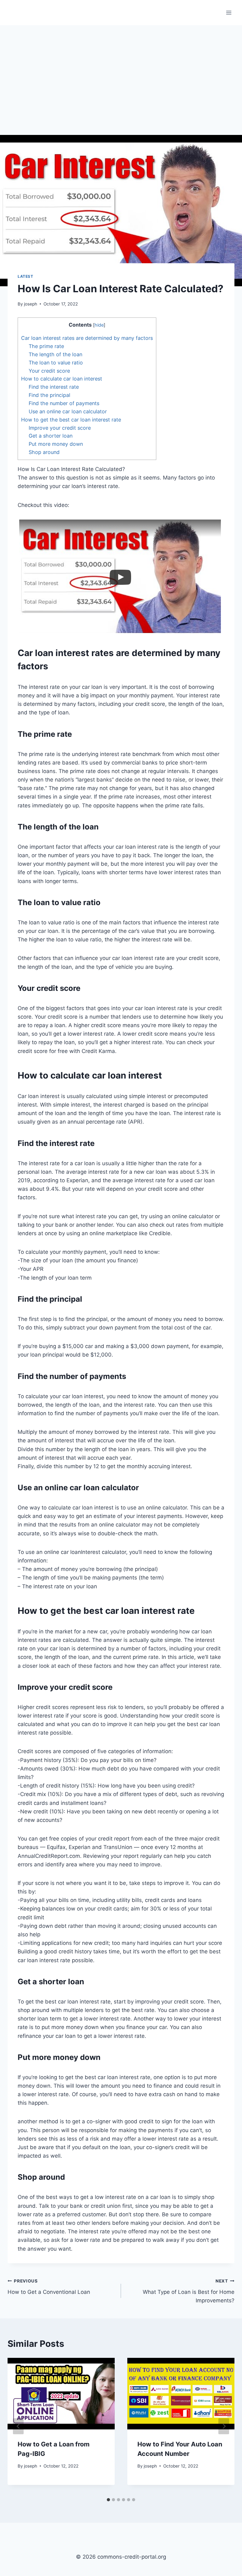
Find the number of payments (64, 403)
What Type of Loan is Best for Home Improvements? (189, 2291)
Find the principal (49, 395)
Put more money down (56, 444)
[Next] (224, 2426)
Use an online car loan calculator (68, 411)
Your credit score (49, 371)
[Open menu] (229, 12)
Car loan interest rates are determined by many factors (87, 338)
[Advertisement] (121, 73)
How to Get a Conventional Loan (49, 2287)
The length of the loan (55, 354)
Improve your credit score (60, 428)
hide (99, 325)
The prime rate (46, 346)
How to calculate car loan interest (62, 379)
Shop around (44, 452)
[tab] (108, 2500)
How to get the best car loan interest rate (71, 420)
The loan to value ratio (56, 363)
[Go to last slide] (18, 2426)
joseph (31, 304)
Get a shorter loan (51, 436)
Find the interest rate (54, 387)
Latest (26, 276)
